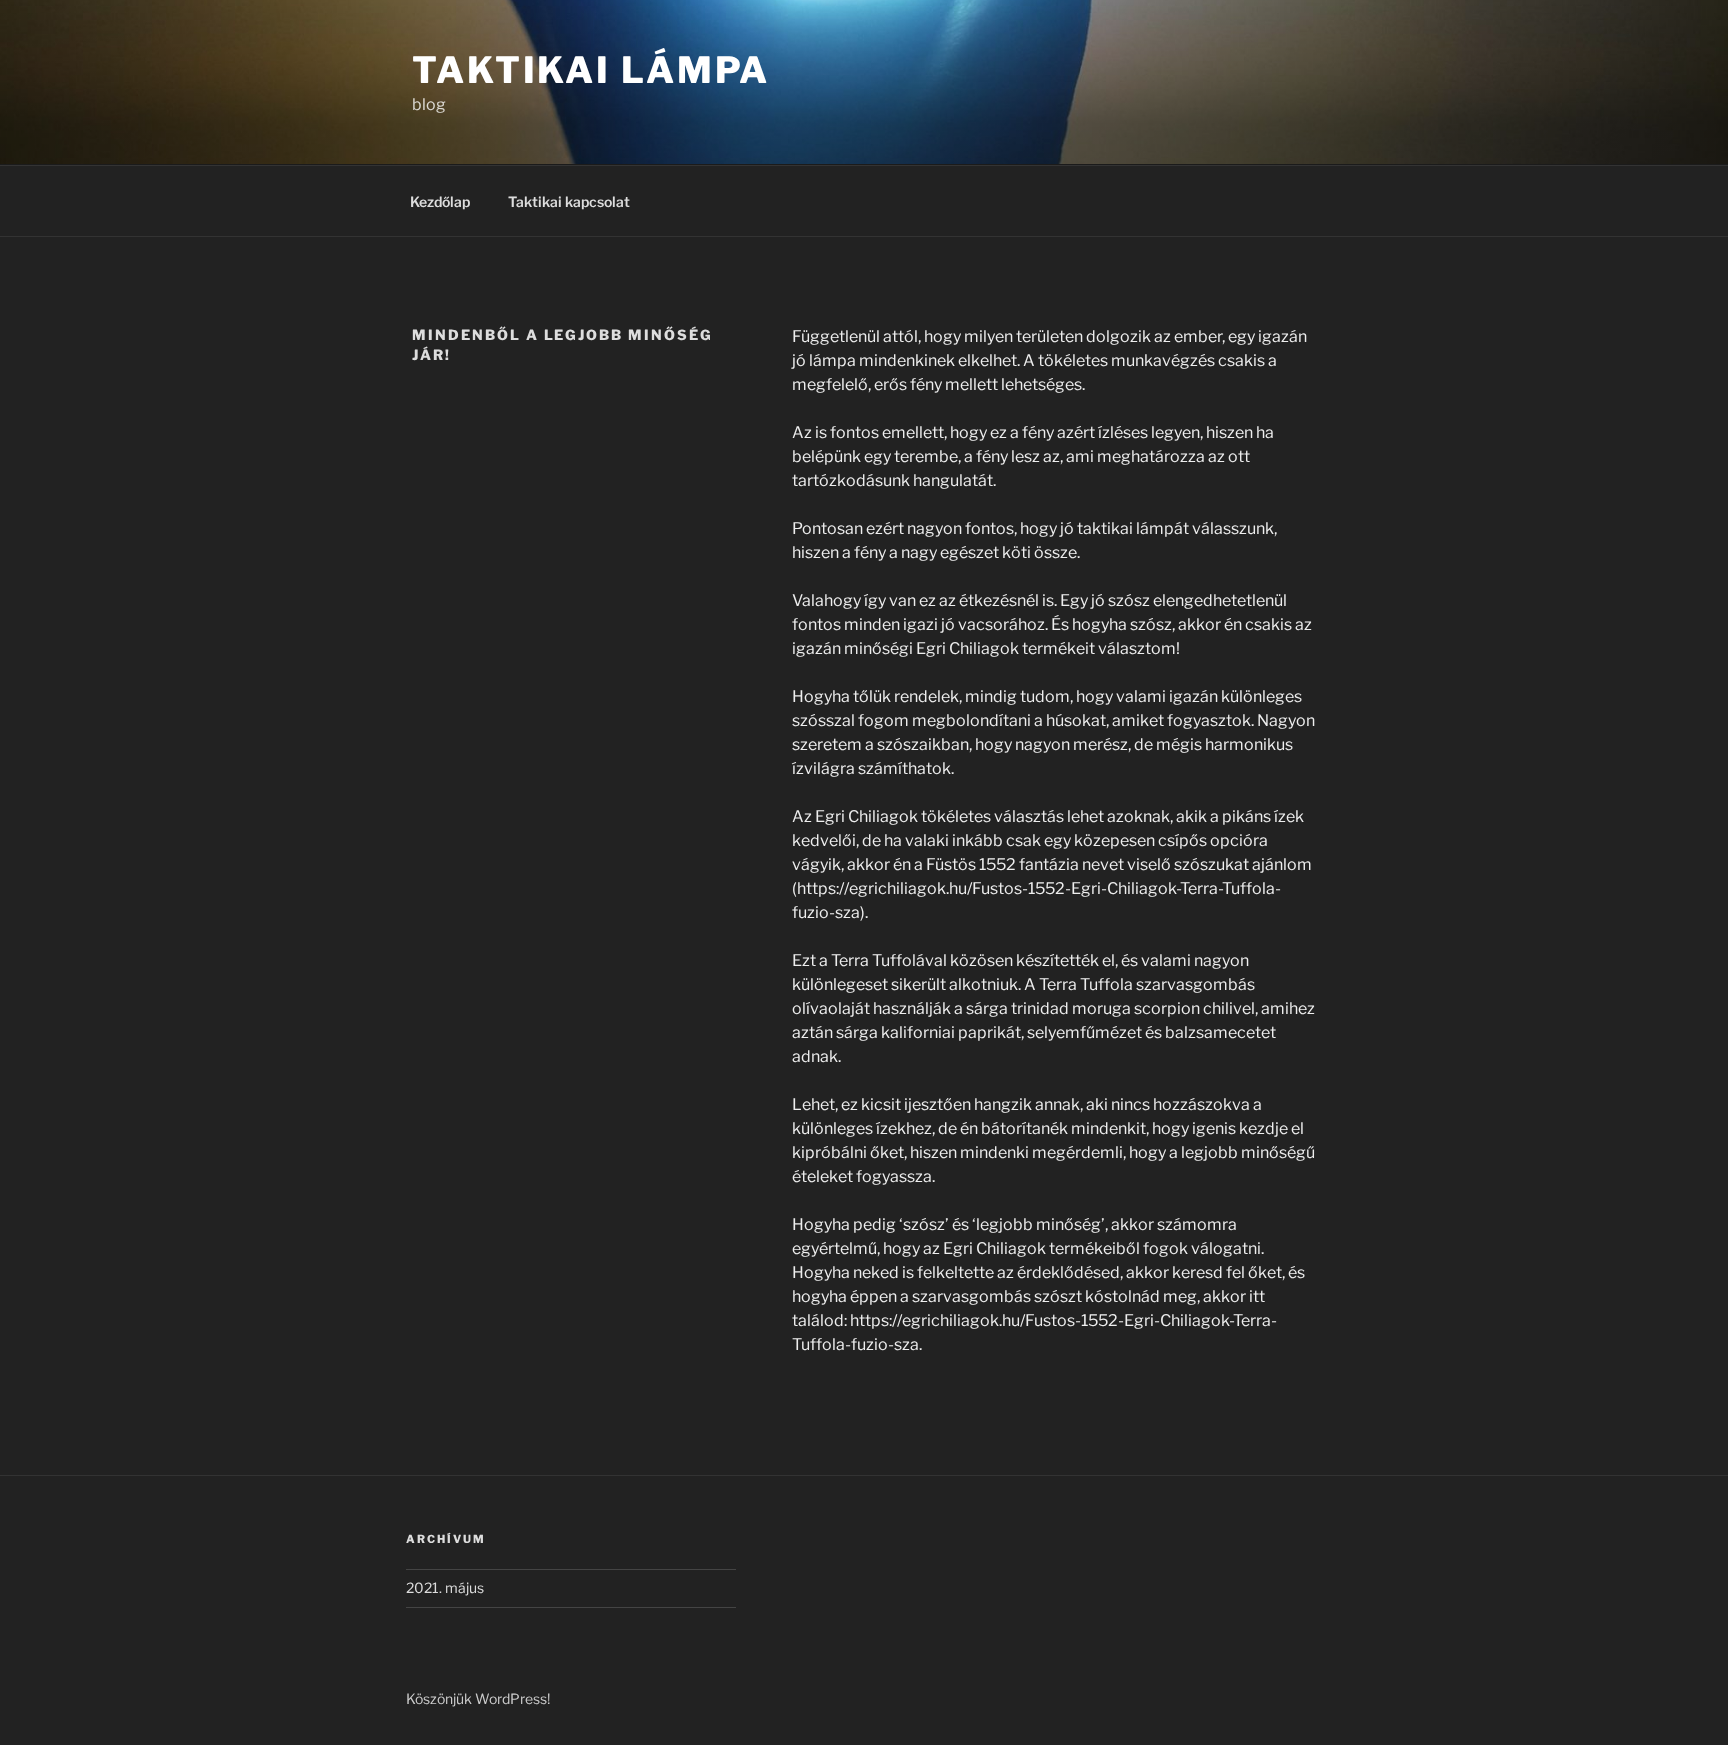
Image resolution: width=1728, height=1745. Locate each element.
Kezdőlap (440, 201)
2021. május (445, 1587)
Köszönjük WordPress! (478, 1698)
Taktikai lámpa (591, 70)
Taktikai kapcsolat (569, 201)
